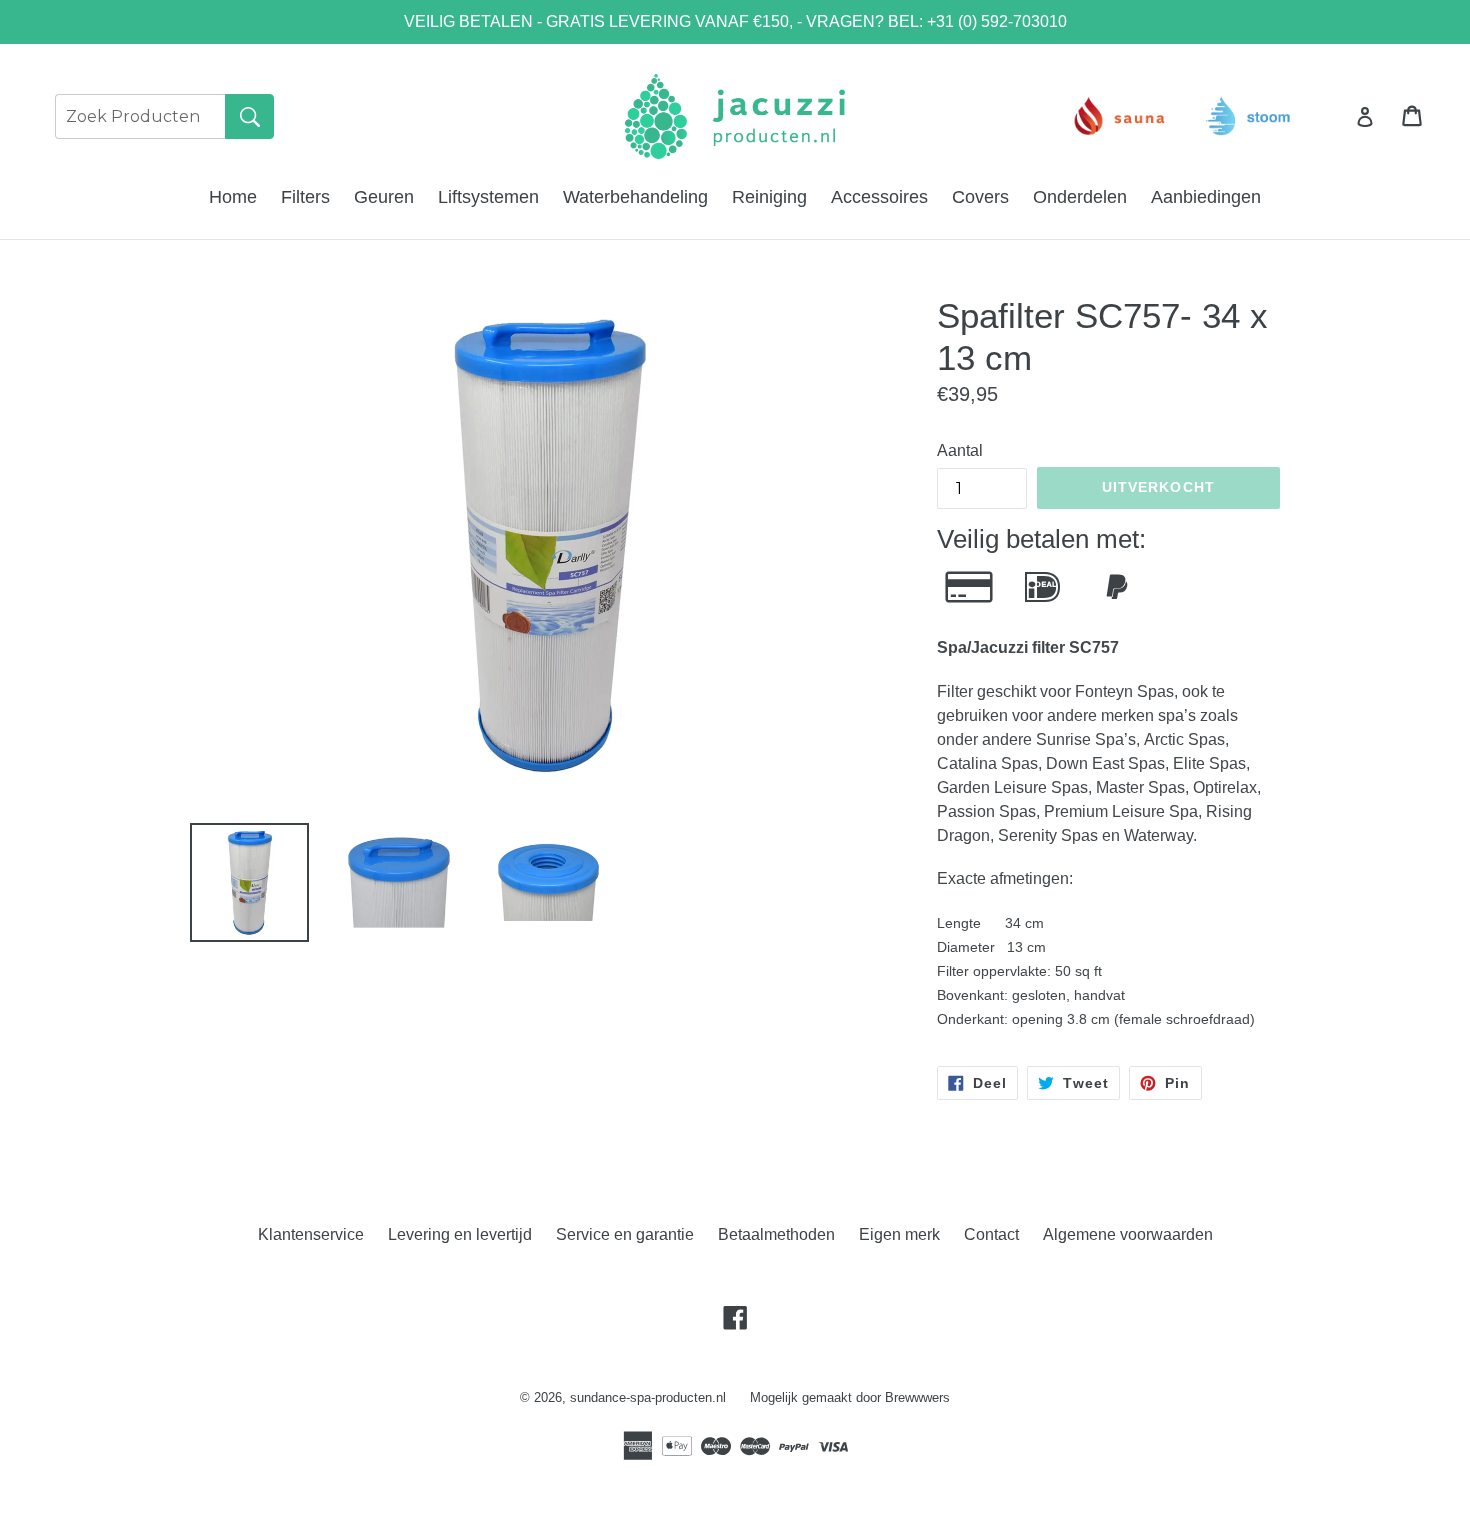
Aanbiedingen (1206, 197)
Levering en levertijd (460, 1234)
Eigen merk (899, 1234)
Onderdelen (1080, 197)
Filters (305, 197)
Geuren (384, 197)
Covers (980, 197)
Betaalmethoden (776, 1234)
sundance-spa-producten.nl (648, 1397)
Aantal (960, 450)
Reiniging (769, 197)
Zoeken (249, 116)
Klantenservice (311, 1234)
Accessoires (879, 197)
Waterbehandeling (635, 197)
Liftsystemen (488, 197)
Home (233, 197)
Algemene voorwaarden (1128, 1234)
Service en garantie (625, 1234)
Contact (991, 1234)
